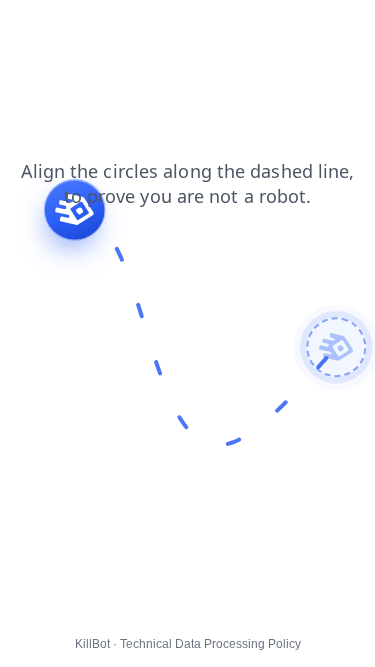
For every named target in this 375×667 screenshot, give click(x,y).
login (268, 29)
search (207, 29)
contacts (91, 29)
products (334, 29)
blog (27, 29)
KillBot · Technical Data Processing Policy (188, 644)
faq (152, 29)
